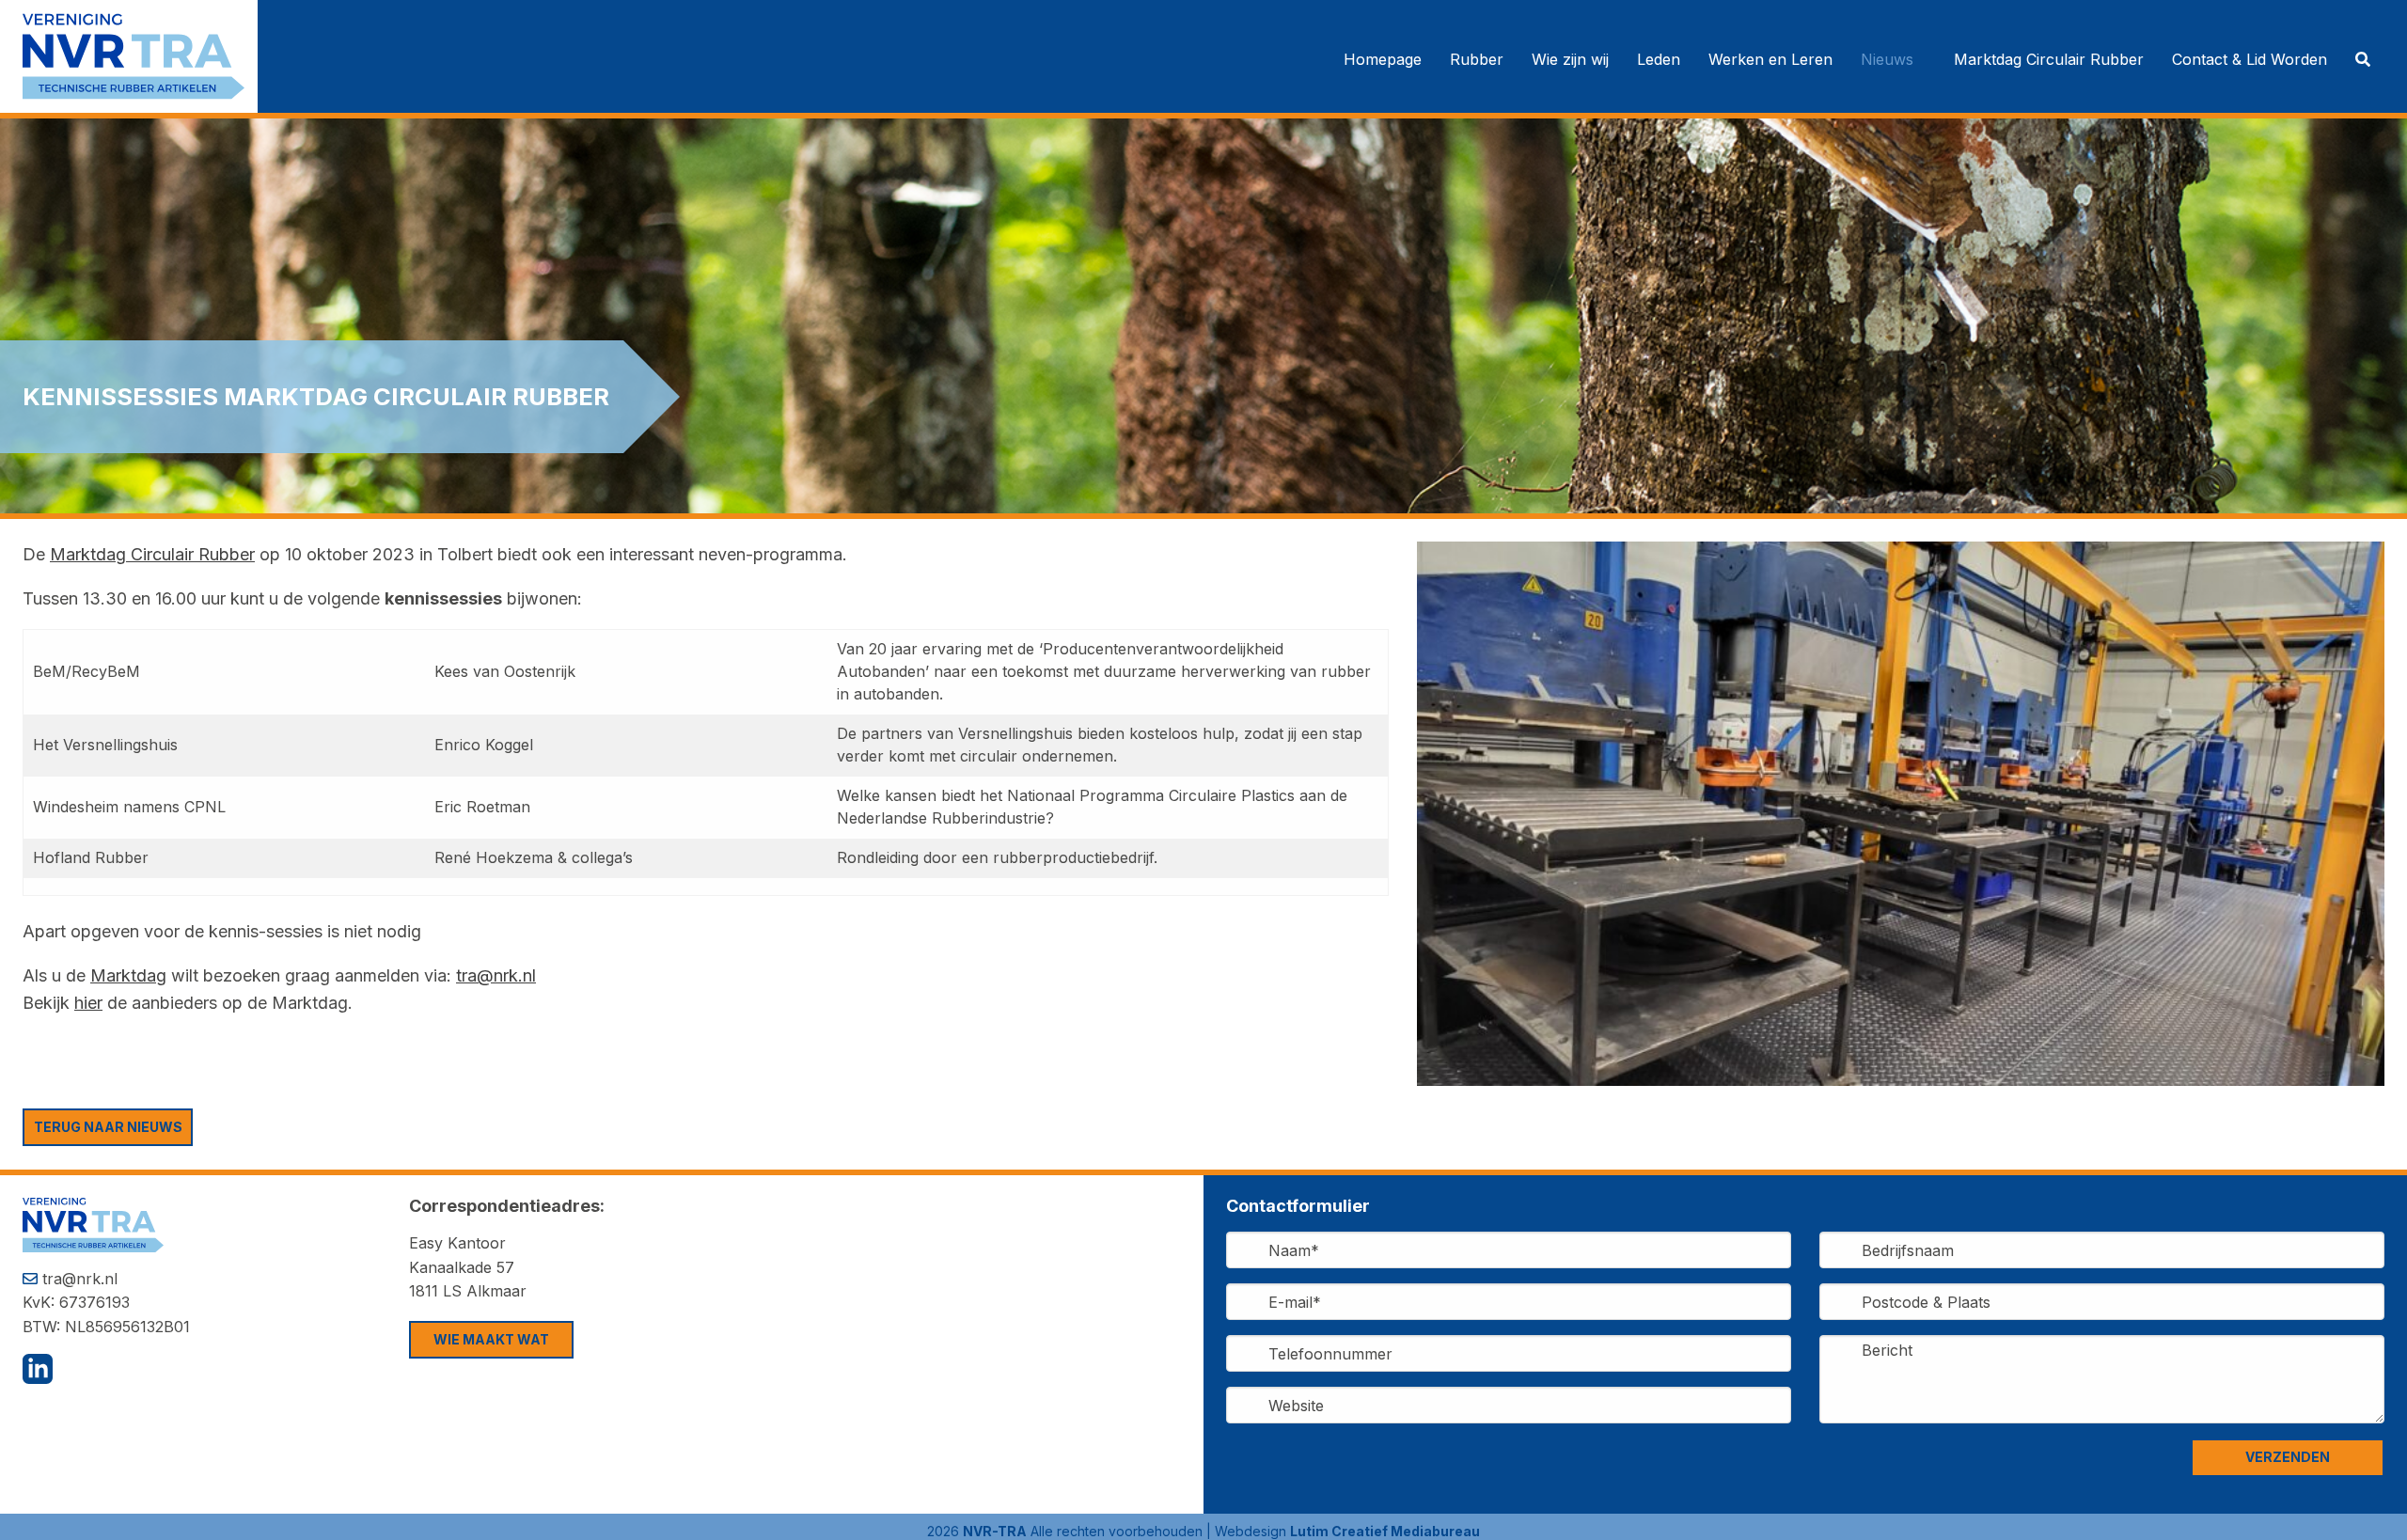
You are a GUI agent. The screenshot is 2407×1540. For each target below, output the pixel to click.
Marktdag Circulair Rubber (2049, 59)
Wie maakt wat (491, 1339)
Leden (1659, 59)
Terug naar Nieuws (108, 1127)
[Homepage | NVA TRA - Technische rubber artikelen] (140, 55)
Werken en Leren (1770, 59)
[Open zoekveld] (2363, 59)
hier (88, 1003)
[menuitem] (1383, 59)
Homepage (1383, 59)
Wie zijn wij (1570, 59)
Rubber (1477, 59)
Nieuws (1887, 59)
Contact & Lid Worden (2250, 59)
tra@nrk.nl (496, 975)
